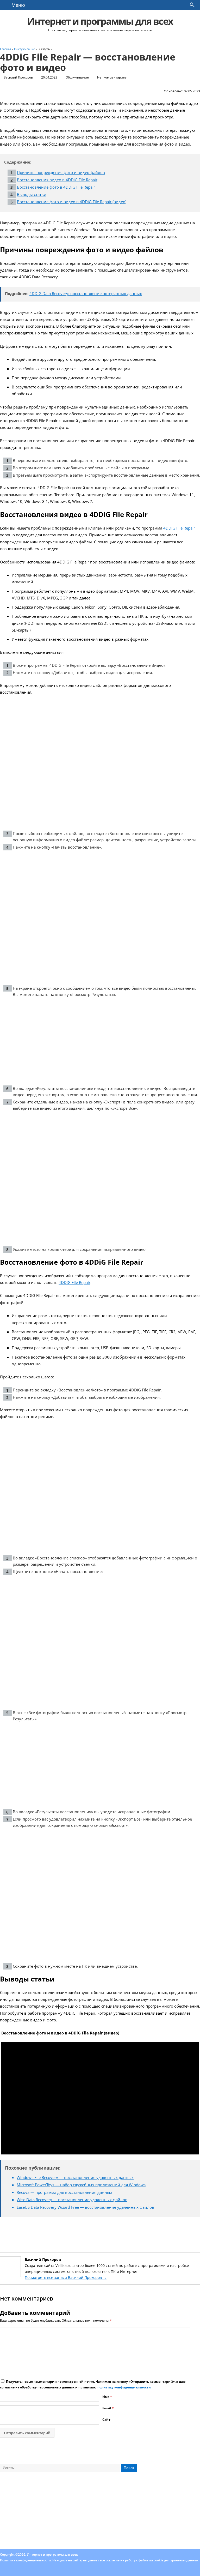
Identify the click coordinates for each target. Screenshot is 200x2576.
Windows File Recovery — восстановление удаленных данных (75, 2177)
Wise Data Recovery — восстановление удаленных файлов (72, 2200)
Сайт (106, 2420)
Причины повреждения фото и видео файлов (61, 172)
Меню (18, 5)
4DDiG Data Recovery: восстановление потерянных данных (86, 293)
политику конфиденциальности (124, 2387)
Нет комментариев (112, 77)
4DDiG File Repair (179, 528)
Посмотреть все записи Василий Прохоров (66, 2277)
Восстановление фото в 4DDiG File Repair (56, 187)
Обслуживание (77, 77)
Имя (107, 2397)
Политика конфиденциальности (25, 2560)
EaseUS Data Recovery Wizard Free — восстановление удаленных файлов (85, 2207)
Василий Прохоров (18, 77)
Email (108, 2408)
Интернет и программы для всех (100, 21)
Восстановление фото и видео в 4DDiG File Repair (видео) (72, 202)
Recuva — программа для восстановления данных (64, 2192)
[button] (192, 6)
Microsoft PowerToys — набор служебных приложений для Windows (81, 2185)
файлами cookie (151, 2560)
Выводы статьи (32, 194)
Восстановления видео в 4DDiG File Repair (57, 180)
